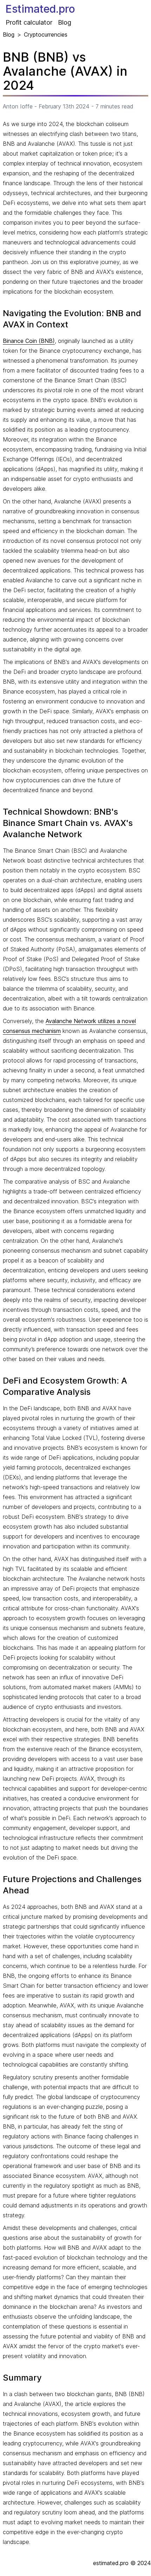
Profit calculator (29, 22)
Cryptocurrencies (46, 35)
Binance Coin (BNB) (29, 341)
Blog (65, 22)
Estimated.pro (40, 9)
